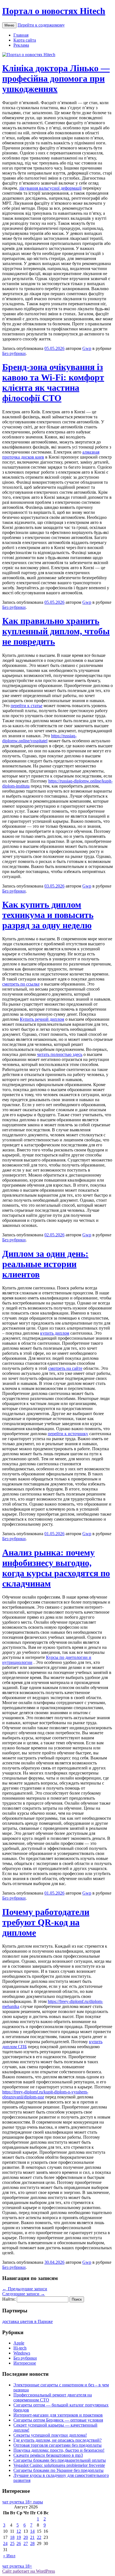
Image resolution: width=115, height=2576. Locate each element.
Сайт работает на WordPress (29, 2571)
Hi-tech (20, 2348)
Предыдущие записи (25, 2289)
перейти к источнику (68, 1434)
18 (12, 2537)
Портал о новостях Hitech (54, 11)
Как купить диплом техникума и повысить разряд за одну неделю (48, 915)
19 (19, 2537)
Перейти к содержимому (41, 25)
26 (19, 2543)
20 (26, 2537)
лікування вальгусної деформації (50, 188)
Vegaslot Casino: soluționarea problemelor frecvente (59, 2465)
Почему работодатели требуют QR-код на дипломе (46, 1922)
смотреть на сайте (65, 1368)
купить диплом (55, 1333)
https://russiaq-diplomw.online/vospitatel (39, 738)
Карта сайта (25, 40)
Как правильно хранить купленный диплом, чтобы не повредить (56, 631)
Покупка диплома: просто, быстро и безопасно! (59, 2450)
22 (39, 2537)
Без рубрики (14, 353)
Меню (9, 25)
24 (5, 2543)
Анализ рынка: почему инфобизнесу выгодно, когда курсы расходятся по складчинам (56, 1568)
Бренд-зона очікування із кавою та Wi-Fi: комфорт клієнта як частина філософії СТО (53, 382)
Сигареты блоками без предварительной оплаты (60, 2460)
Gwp (87, 348)
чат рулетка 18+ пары (23, 2502)
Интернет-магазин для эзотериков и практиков (58, 2415)
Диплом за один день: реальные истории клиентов (45, 1264)
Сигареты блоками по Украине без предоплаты (58, 2470)
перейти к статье (27, 706)
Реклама (21, 45)
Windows (22, 2353)
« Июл (9, 2556)
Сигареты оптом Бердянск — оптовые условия (58, 2420)
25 (12, 2543)
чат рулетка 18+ (17, 2566)
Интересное (25, 2363)
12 (19, 2531)
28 (32, 2543)
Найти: (9, 2299)
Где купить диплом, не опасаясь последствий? (57, 2440)
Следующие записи (24, 2294)
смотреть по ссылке (21, 984)
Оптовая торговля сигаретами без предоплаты (57, 2445)
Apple (19, 2343)
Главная (21, 35)
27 (26, 2543)
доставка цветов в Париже (27, 2321)
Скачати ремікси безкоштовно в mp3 (48, 2455)
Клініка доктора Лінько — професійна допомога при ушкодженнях (56, 78)
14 (32, 2531)
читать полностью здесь (60, 1054)
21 (32, 2537)
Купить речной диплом (42, 1019)
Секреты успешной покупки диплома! (50, 2435)
